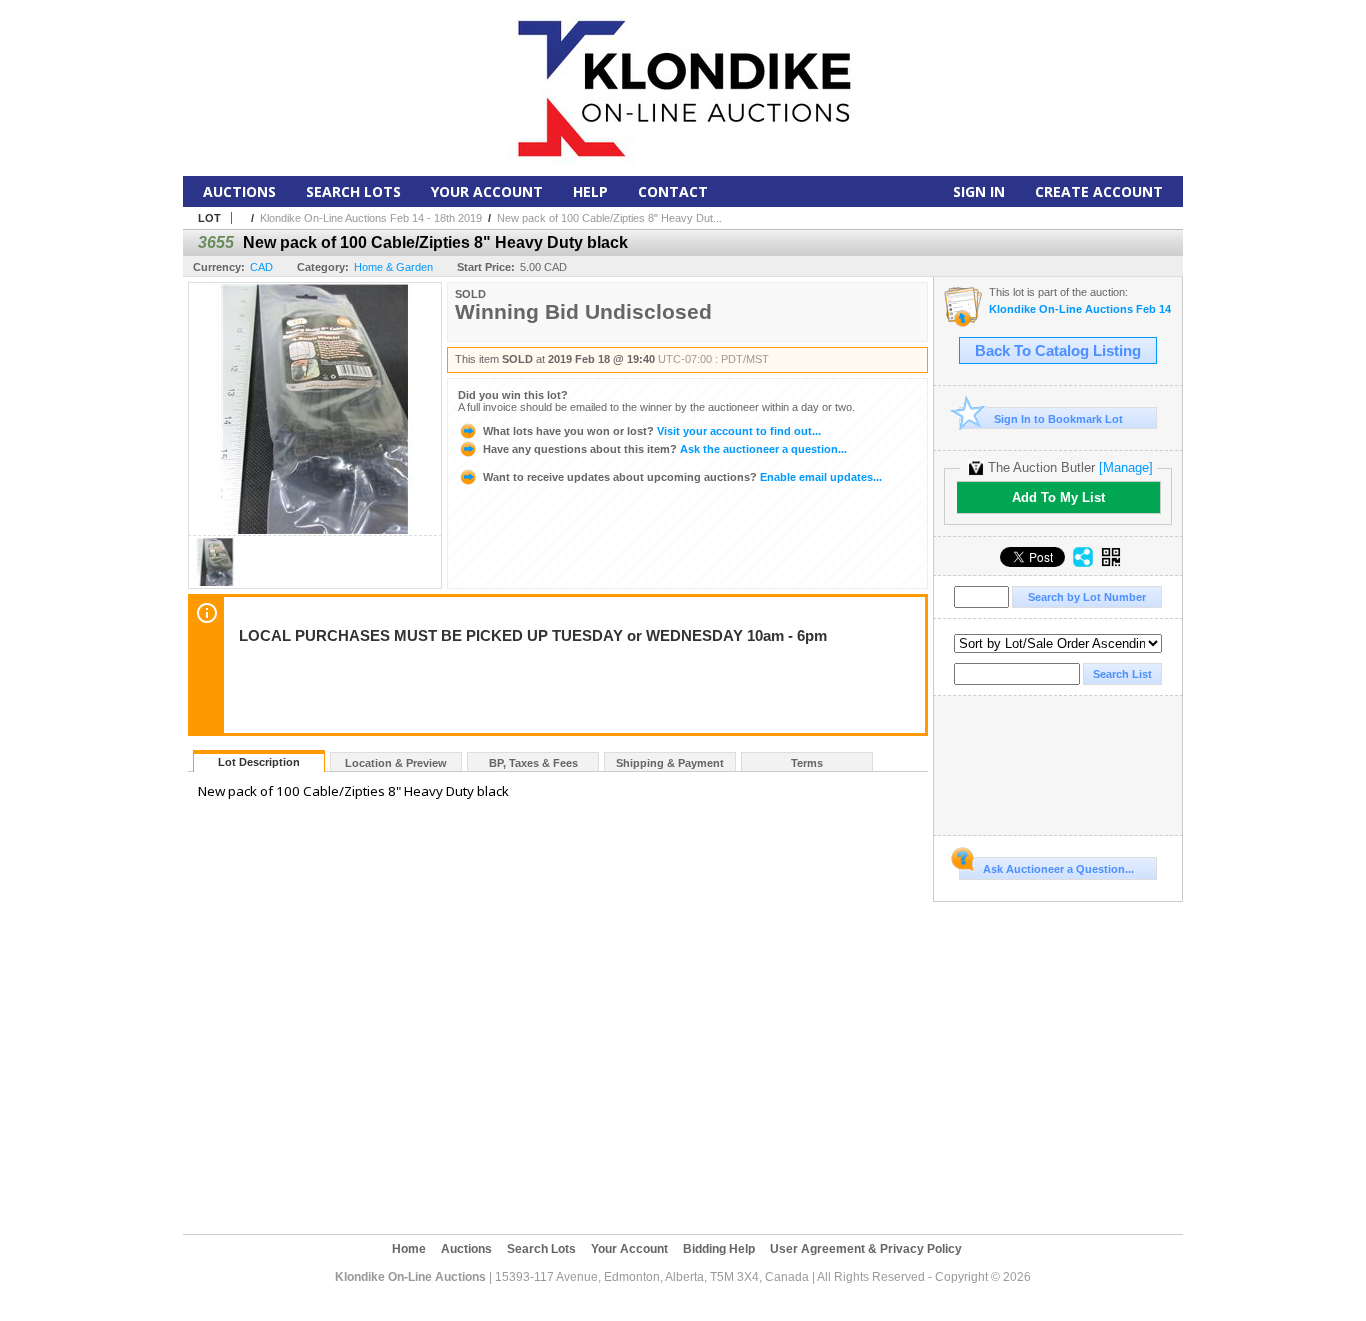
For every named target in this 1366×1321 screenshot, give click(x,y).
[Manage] (1126, 467)
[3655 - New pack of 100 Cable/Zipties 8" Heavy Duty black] (215, 582)
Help (590, 191)
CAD (261, 267)
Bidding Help (719, 1249)
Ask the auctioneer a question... (665, 449)
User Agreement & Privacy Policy (866, 1249)
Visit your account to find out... (652, 431)
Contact (673, 191)
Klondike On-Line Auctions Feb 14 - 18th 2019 (371, 218)
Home (409, 1249)
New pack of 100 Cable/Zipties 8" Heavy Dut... (609, 218)
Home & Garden (393, 267)
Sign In (979, 191)
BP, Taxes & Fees (533, 763)
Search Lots (353, 191)
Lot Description (259, 762)
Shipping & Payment (670, 763)
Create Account (1099, 191)
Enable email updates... (682, 477)
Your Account (487, 191)
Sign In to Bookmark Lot (1058, 419)
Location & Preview (396, 763)
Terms (807, 763)
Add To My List (1058, 497)
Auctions (239, 191)
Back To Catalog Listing (1058, 351)
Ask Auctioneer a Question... (1058, 869)
